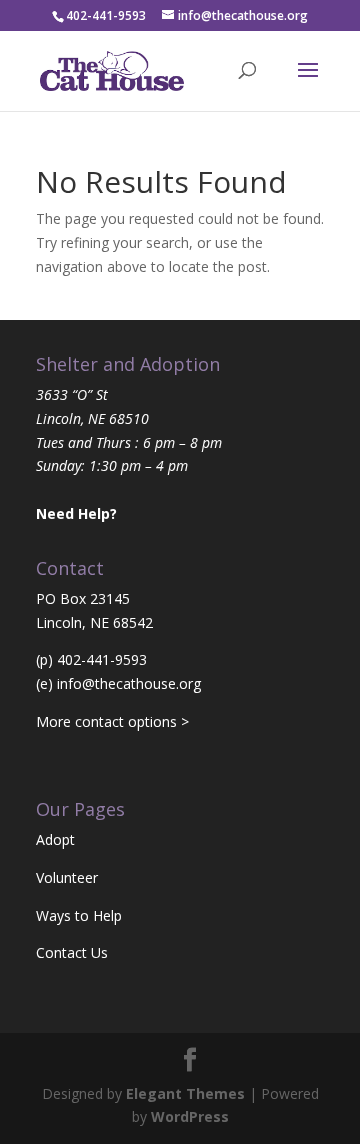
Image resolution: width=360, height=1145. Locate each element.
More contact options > (112, 721)
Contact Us (72, 952)
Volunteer (67, 877)
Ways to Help (79, 915)
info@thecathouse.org (129, 683)
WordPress (190, 1116)
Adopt (55, 839)
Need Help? (76, 513)
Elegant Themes (185, 1093)
